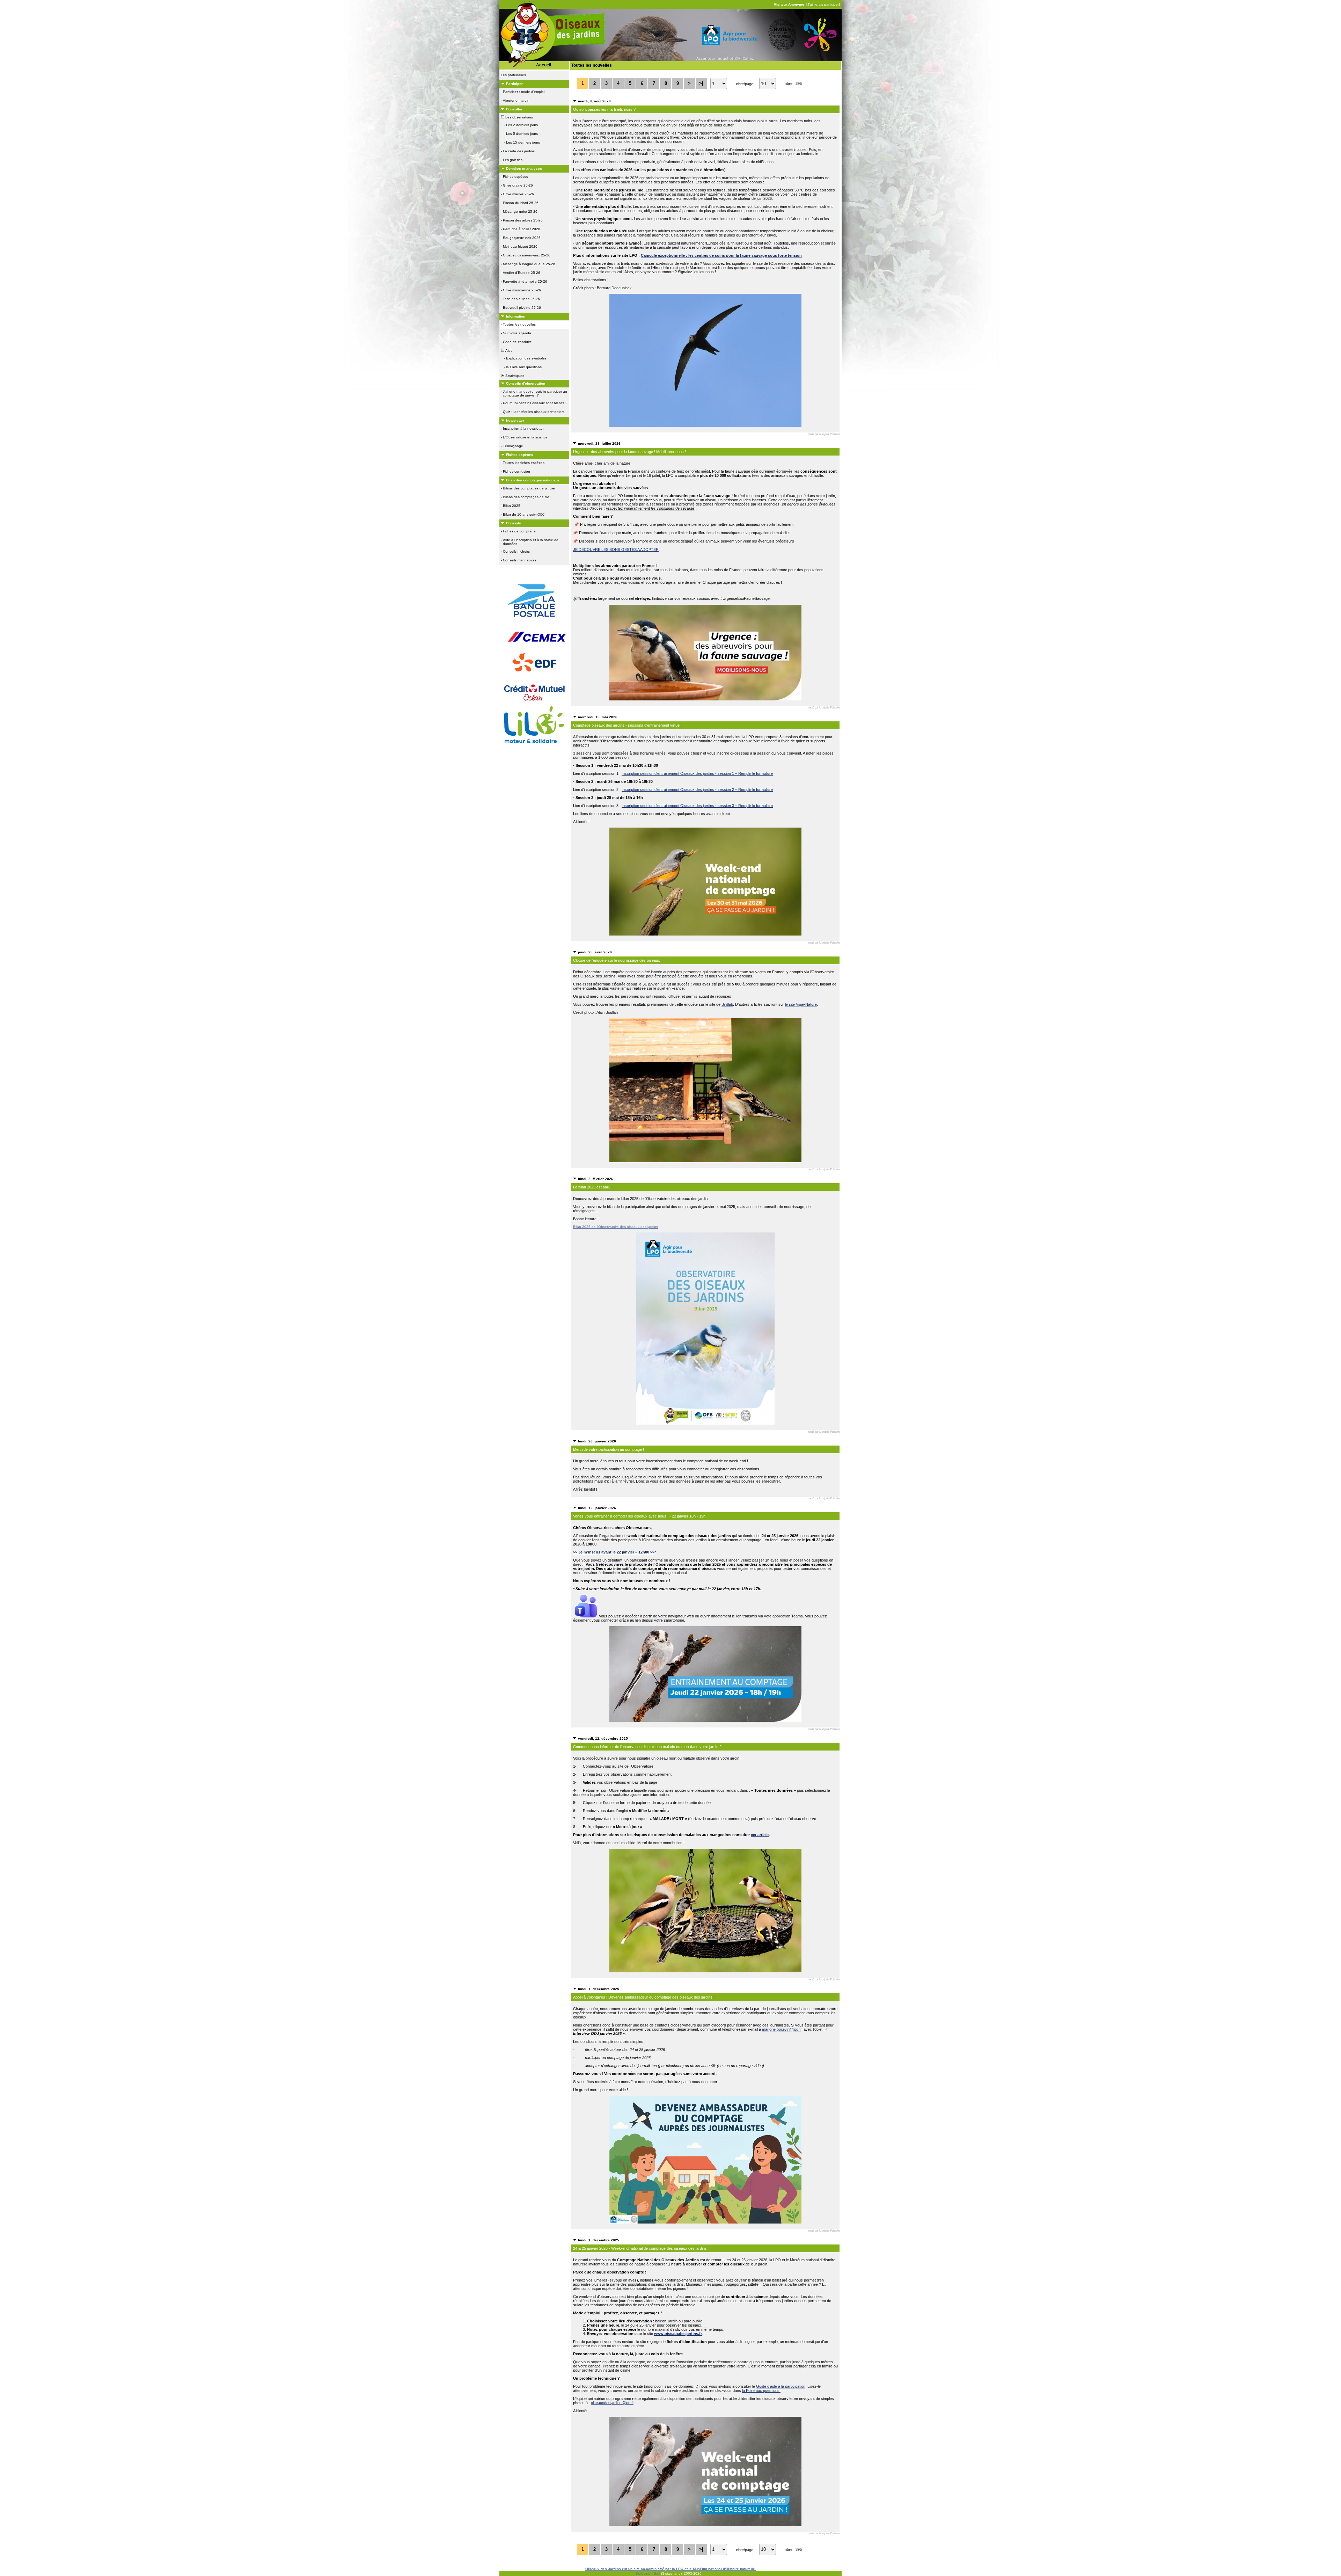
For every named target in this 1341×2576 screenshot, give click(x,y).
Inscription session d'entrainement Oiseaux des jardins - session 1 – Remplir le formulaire (697, 773)
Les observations (519, 117)
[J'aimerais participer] (823, 4)
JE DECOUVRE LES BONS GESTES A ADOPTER (616, 550)
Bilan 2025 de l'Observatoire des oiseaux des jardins (615, 1227)
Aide (508, 351)
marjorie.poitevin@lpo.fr (782, 2029)
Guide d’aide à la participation (781, 2386)
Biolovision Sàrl (648, 2573)
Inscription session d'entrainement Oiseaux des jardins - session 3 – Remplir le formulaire (697, 806)
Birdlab (727, 1004)
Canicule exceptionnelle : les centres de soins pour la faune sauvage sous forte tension (721, 255)
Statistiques (514, 376)
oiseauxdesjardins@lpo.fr (612, 2403)
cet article (760, 1835)
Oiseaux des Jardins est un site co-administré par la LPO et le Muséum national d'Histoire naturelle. (671, 2569)
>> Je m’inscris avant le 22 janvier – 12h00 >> (614, 1552)
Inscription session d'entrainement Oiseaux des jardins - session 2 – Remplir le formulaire (697, 789)
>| (701, 83)
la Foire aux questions (761, 2391)
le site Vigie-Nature (801, 1004)
